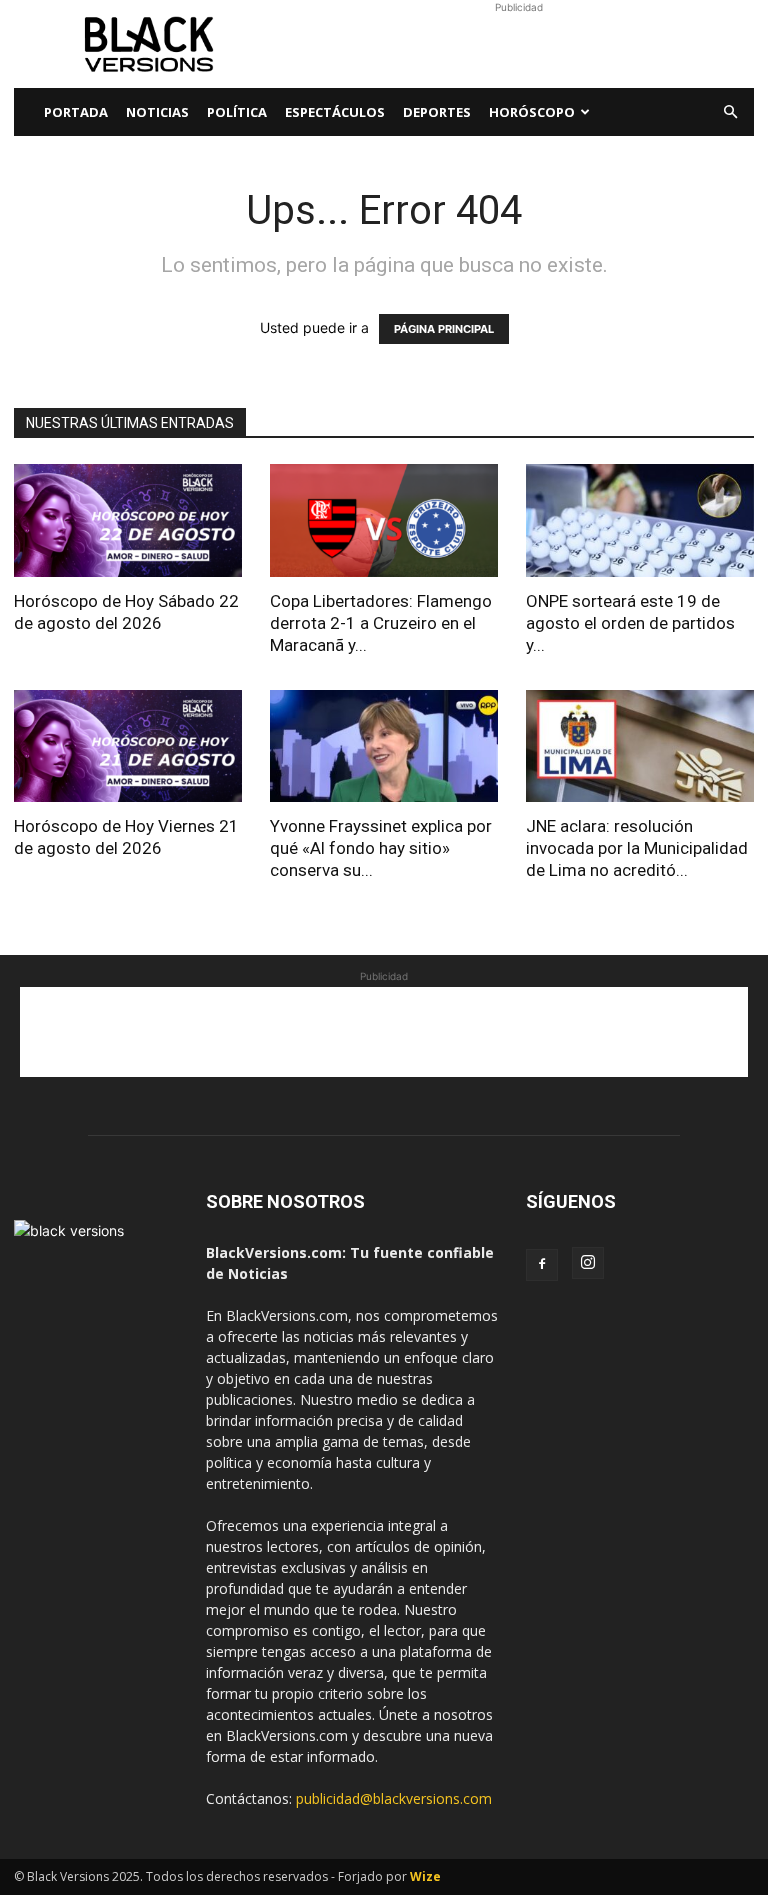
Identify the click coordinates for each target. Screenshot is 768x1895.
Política (237, 112)
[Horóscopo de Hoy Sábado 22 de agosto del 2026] (128, 520)
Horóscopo (532, 112)
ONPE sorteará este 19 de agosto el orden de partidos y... (630, 623)
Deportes (437, 112)
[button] (730, 112)
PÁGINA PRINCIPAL (444, 329)
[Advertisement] (519, 44)
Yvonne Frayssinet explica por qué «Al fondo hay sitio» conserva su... (381, 848)
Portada (76, 112)
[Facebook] (542, 1265)
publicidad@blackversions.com (394, 1798)
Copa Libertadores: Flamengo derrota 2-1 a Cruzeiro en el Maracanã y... (381, 623)
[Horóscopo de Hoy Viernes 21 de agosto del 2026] (128, 746)
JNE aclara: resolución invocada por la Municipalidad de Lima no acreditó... (637, 848)
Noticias (157, 112)
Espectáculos (335, 112)
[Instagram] (588, 1263)
